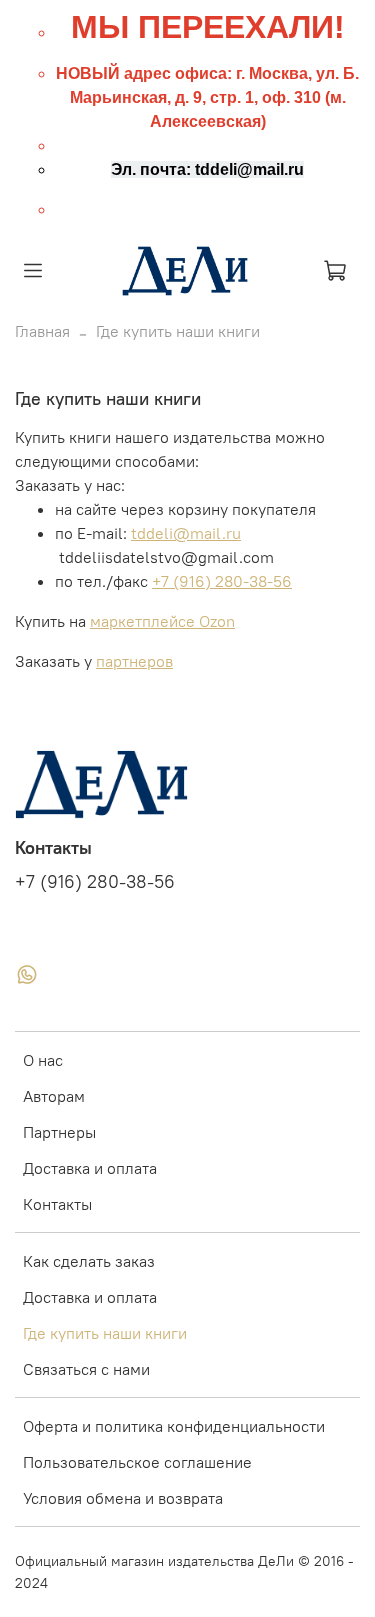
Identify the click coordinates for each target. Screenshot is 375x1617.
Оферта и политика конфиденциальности (174, 1426)
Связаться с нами (86, 1369)
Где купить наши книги (105, 1333)
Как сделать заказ (89, 1261)
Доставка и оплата (90, 1168)
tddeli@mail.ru (186, 533)
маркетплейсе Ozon (162, 621)
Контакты (57, 1204)
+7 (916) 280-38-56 (222, 581)
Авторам (54, 1096)
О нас (43, 1060)
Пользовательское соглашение (137, 1462)
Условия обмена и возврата (123, 1498)
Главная (42, 331)
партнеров (134, 661)
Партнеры (59, 1132)
